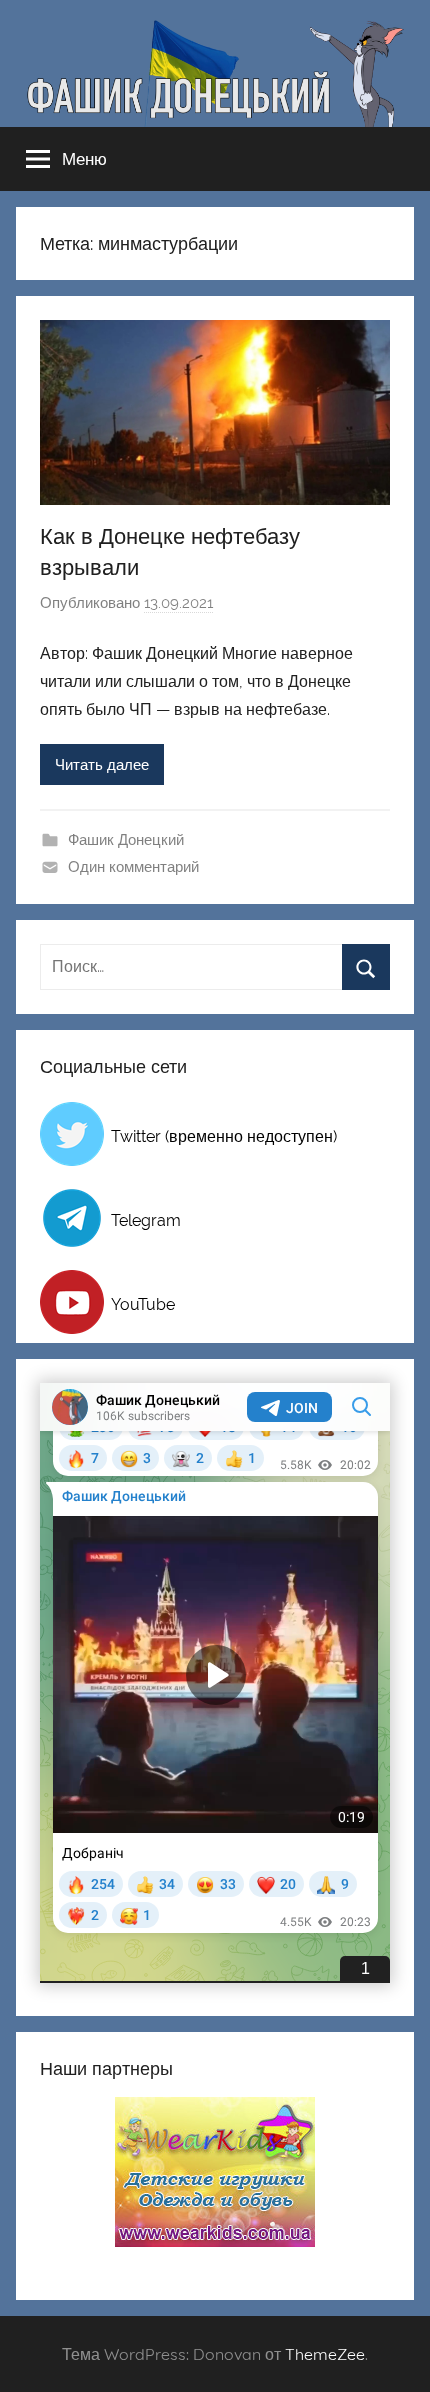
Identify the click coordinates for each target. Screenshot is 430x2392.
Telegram (146, 1220)
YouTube (143, 1304)
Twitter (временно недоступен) (224, 1136)
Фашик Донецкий (126, 840)
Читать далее (102, 765)
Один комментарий (133, 867)
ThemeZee (325, 2354)
